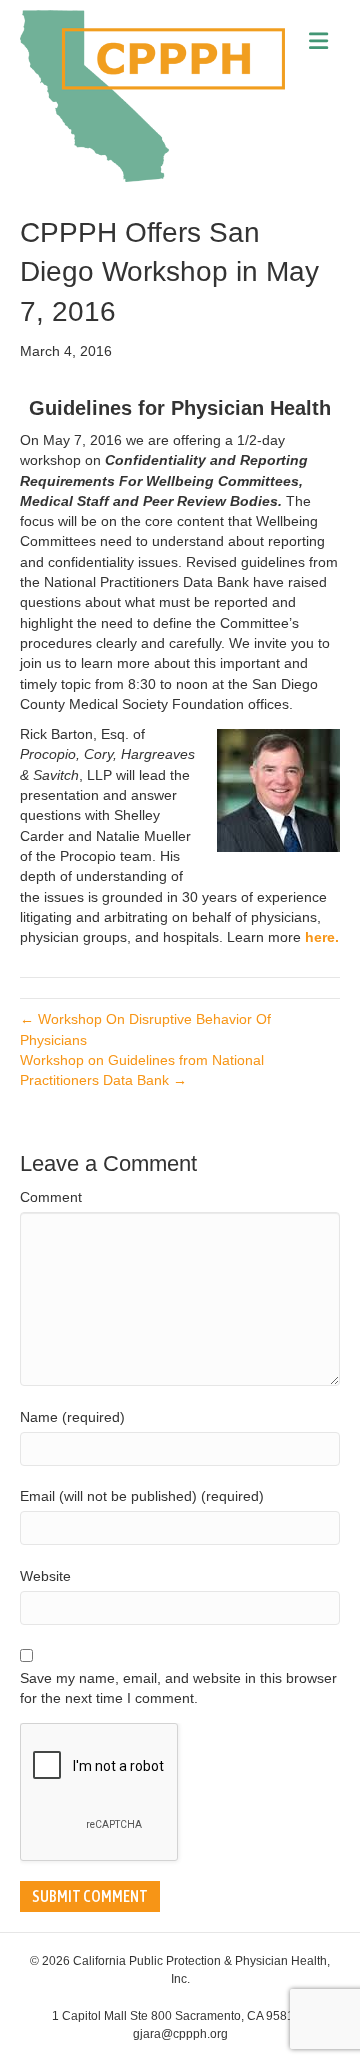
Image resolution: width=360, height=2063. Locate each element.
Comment (51, 1197)
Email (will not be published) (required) (142, 1496)
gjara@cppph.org (180, 2034)
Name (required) (72, 1417)
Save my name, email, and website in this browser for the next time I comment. (178, 1688)
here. (322, 937)
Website (45, 1576)
